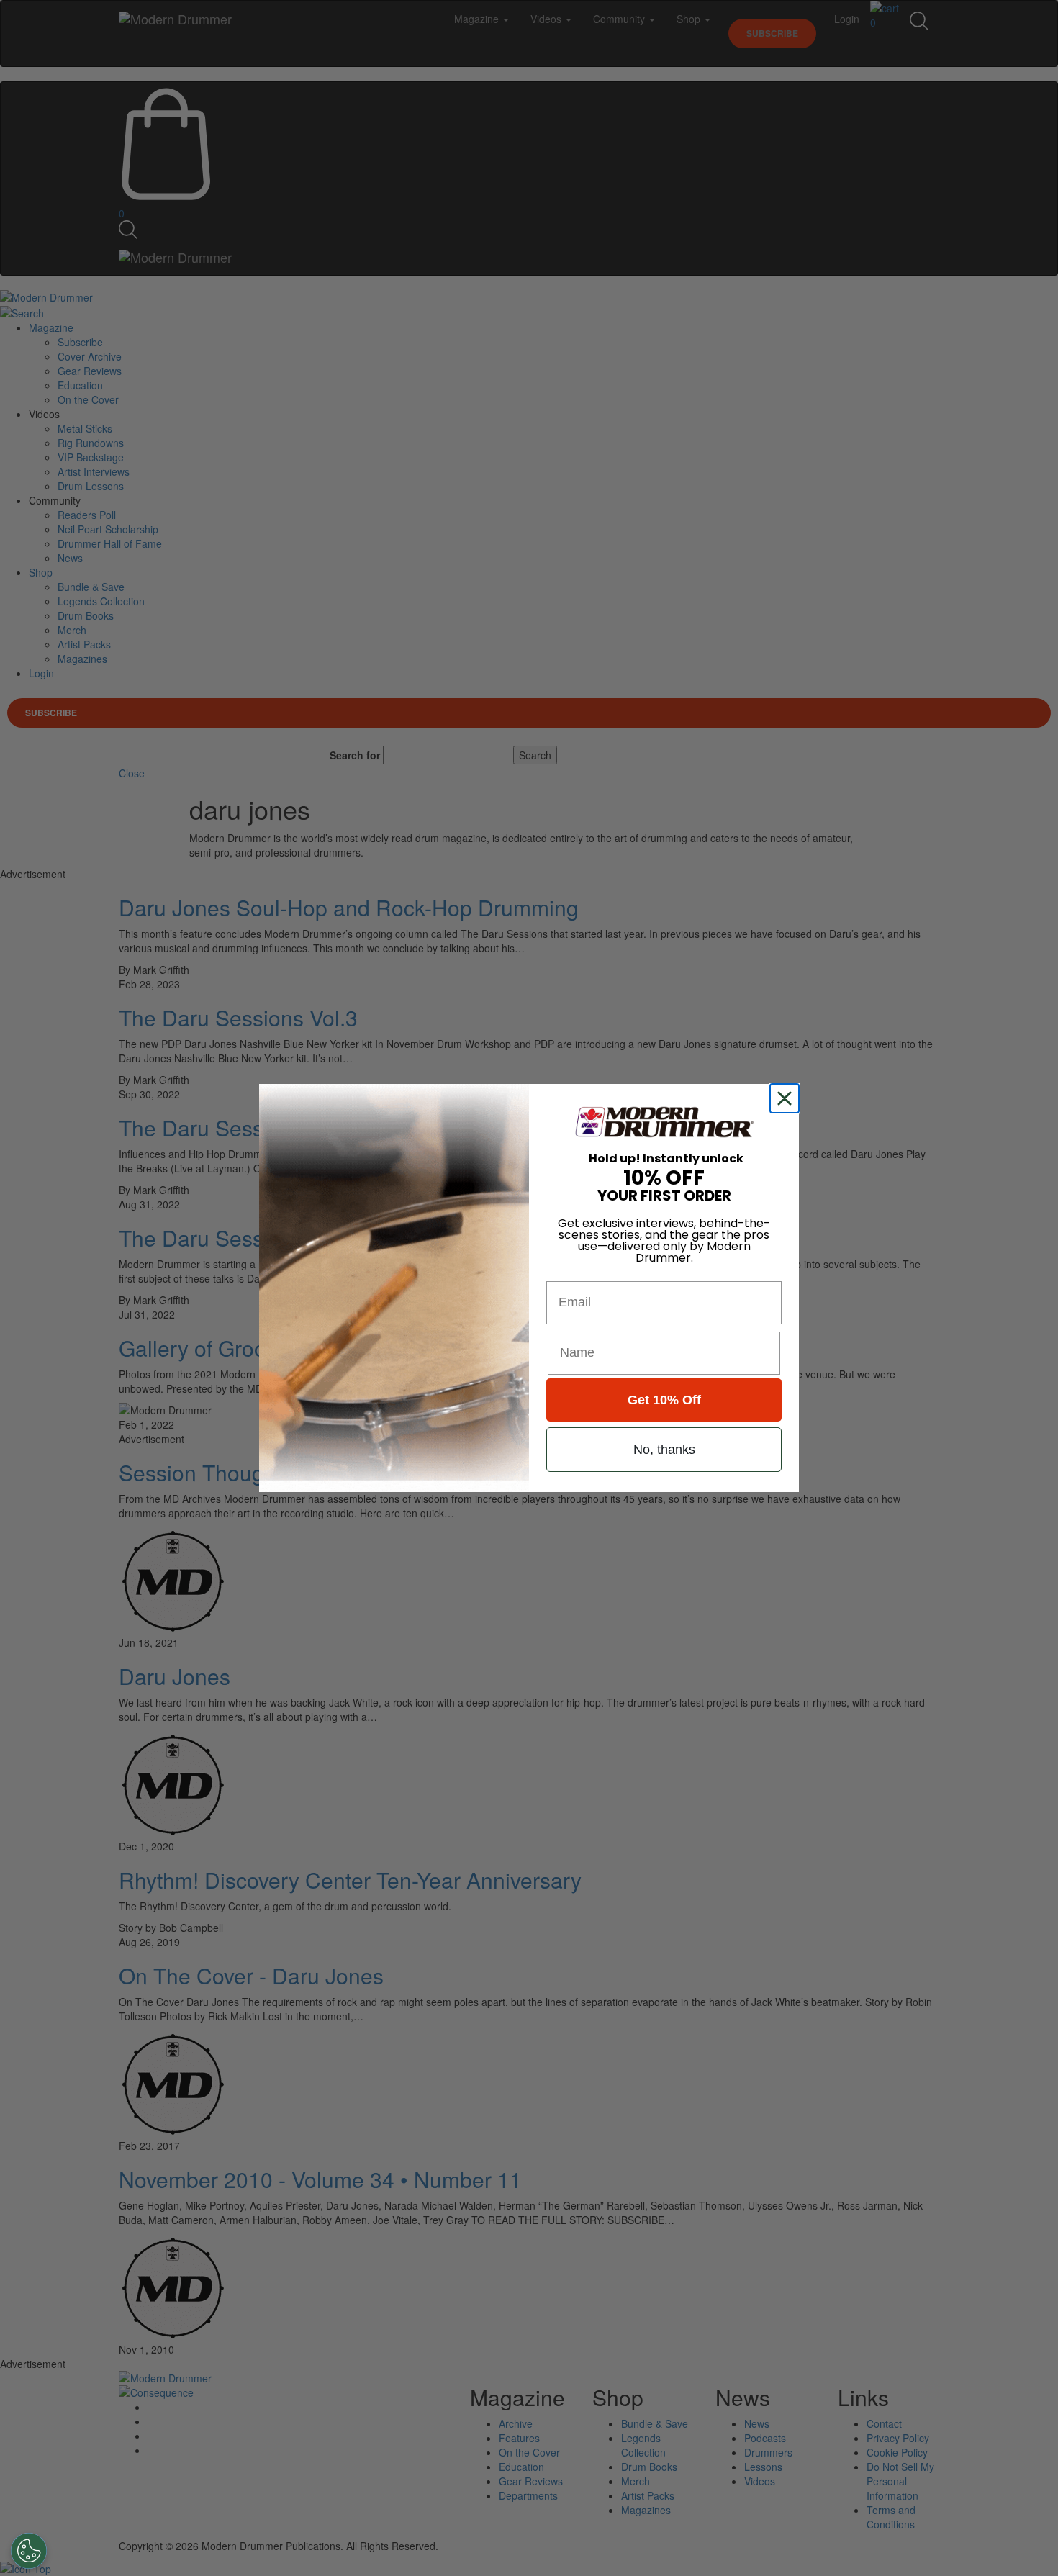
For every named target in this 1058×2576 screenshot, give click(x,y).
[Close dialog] (787, 1098)
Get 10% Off (664, 1400)
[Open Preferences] (29, 2551)
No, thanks (664, 1450)
